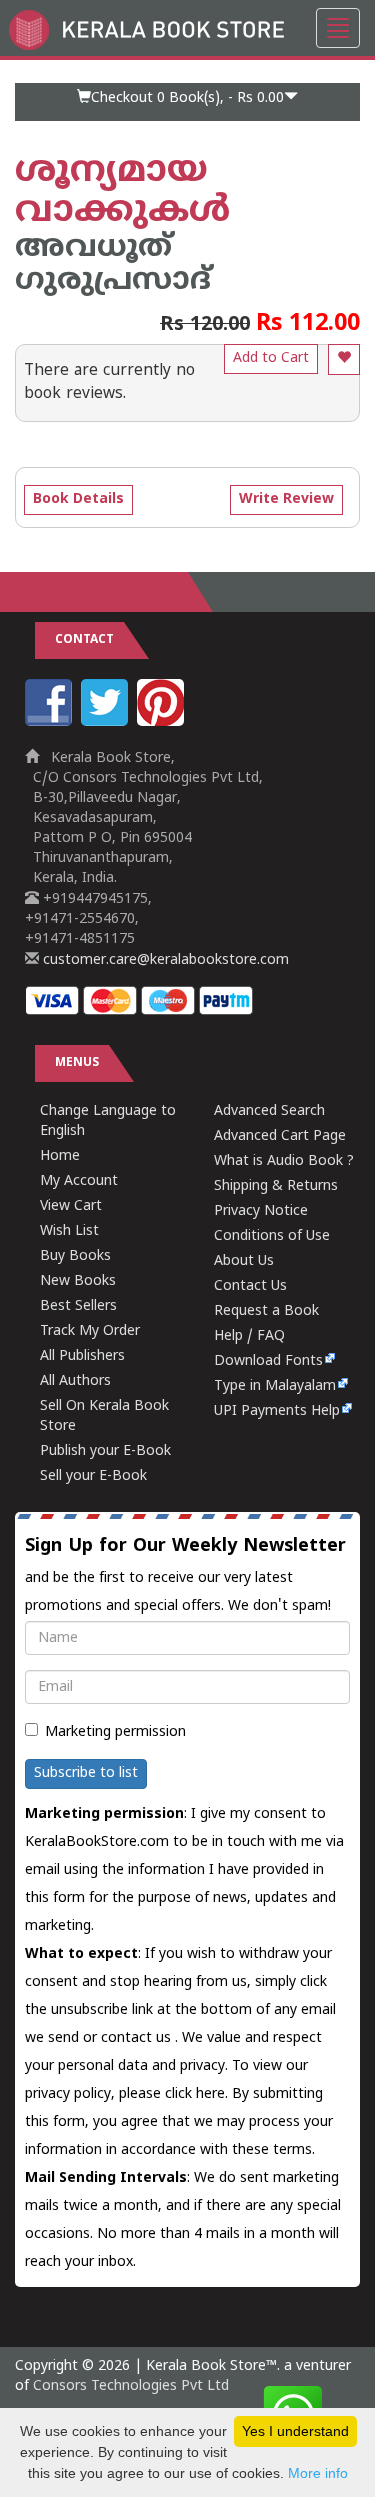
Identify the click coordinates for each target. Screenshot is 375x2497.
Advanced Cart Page (280, 1136)
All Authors (75, 1381)
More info (318, 2473)
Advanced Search (269, 1111)
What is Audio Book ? (284, 1161)
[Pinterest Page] (163, 722)
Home (60, 1156)
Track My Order (90, 1331)
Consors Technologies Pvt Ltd (131, 2386)
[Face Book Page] (51, 722)
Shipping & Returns (276, 1186)
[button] (187, 102)
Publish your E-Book (105, 1451)
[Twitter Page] (107, 722)
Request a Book (266, 1311)
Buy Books (75, 1256)
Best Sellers (78, 1306)
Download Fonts (268, 1361)
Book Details (78, 499)
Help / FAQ (249, 1336)
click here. (198, 2094)
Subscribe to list (86, 1773)
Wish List (69, 1231)
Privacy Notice (261, 1211)
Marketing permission (115, 1732)
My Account (79, 1181)
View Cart (71, 1206)
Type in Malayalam (275, 1386)
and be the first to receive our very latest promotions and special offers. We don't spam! (185, 1575)
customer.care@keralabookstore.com (164, 960)
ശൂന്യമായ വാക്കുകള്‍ (122, 192)
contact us (138, 2038)
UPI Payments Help (277, 1411)
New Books (78, 1281)
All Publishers (82, 1356)
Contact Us (250, 1286)
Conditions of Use (272, 1236)
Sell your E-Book (93, 1476)
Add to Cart (271, 358)
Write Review (286, 499)
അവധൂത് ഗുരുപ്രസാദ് (113, 265)
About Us (244, 1261)
